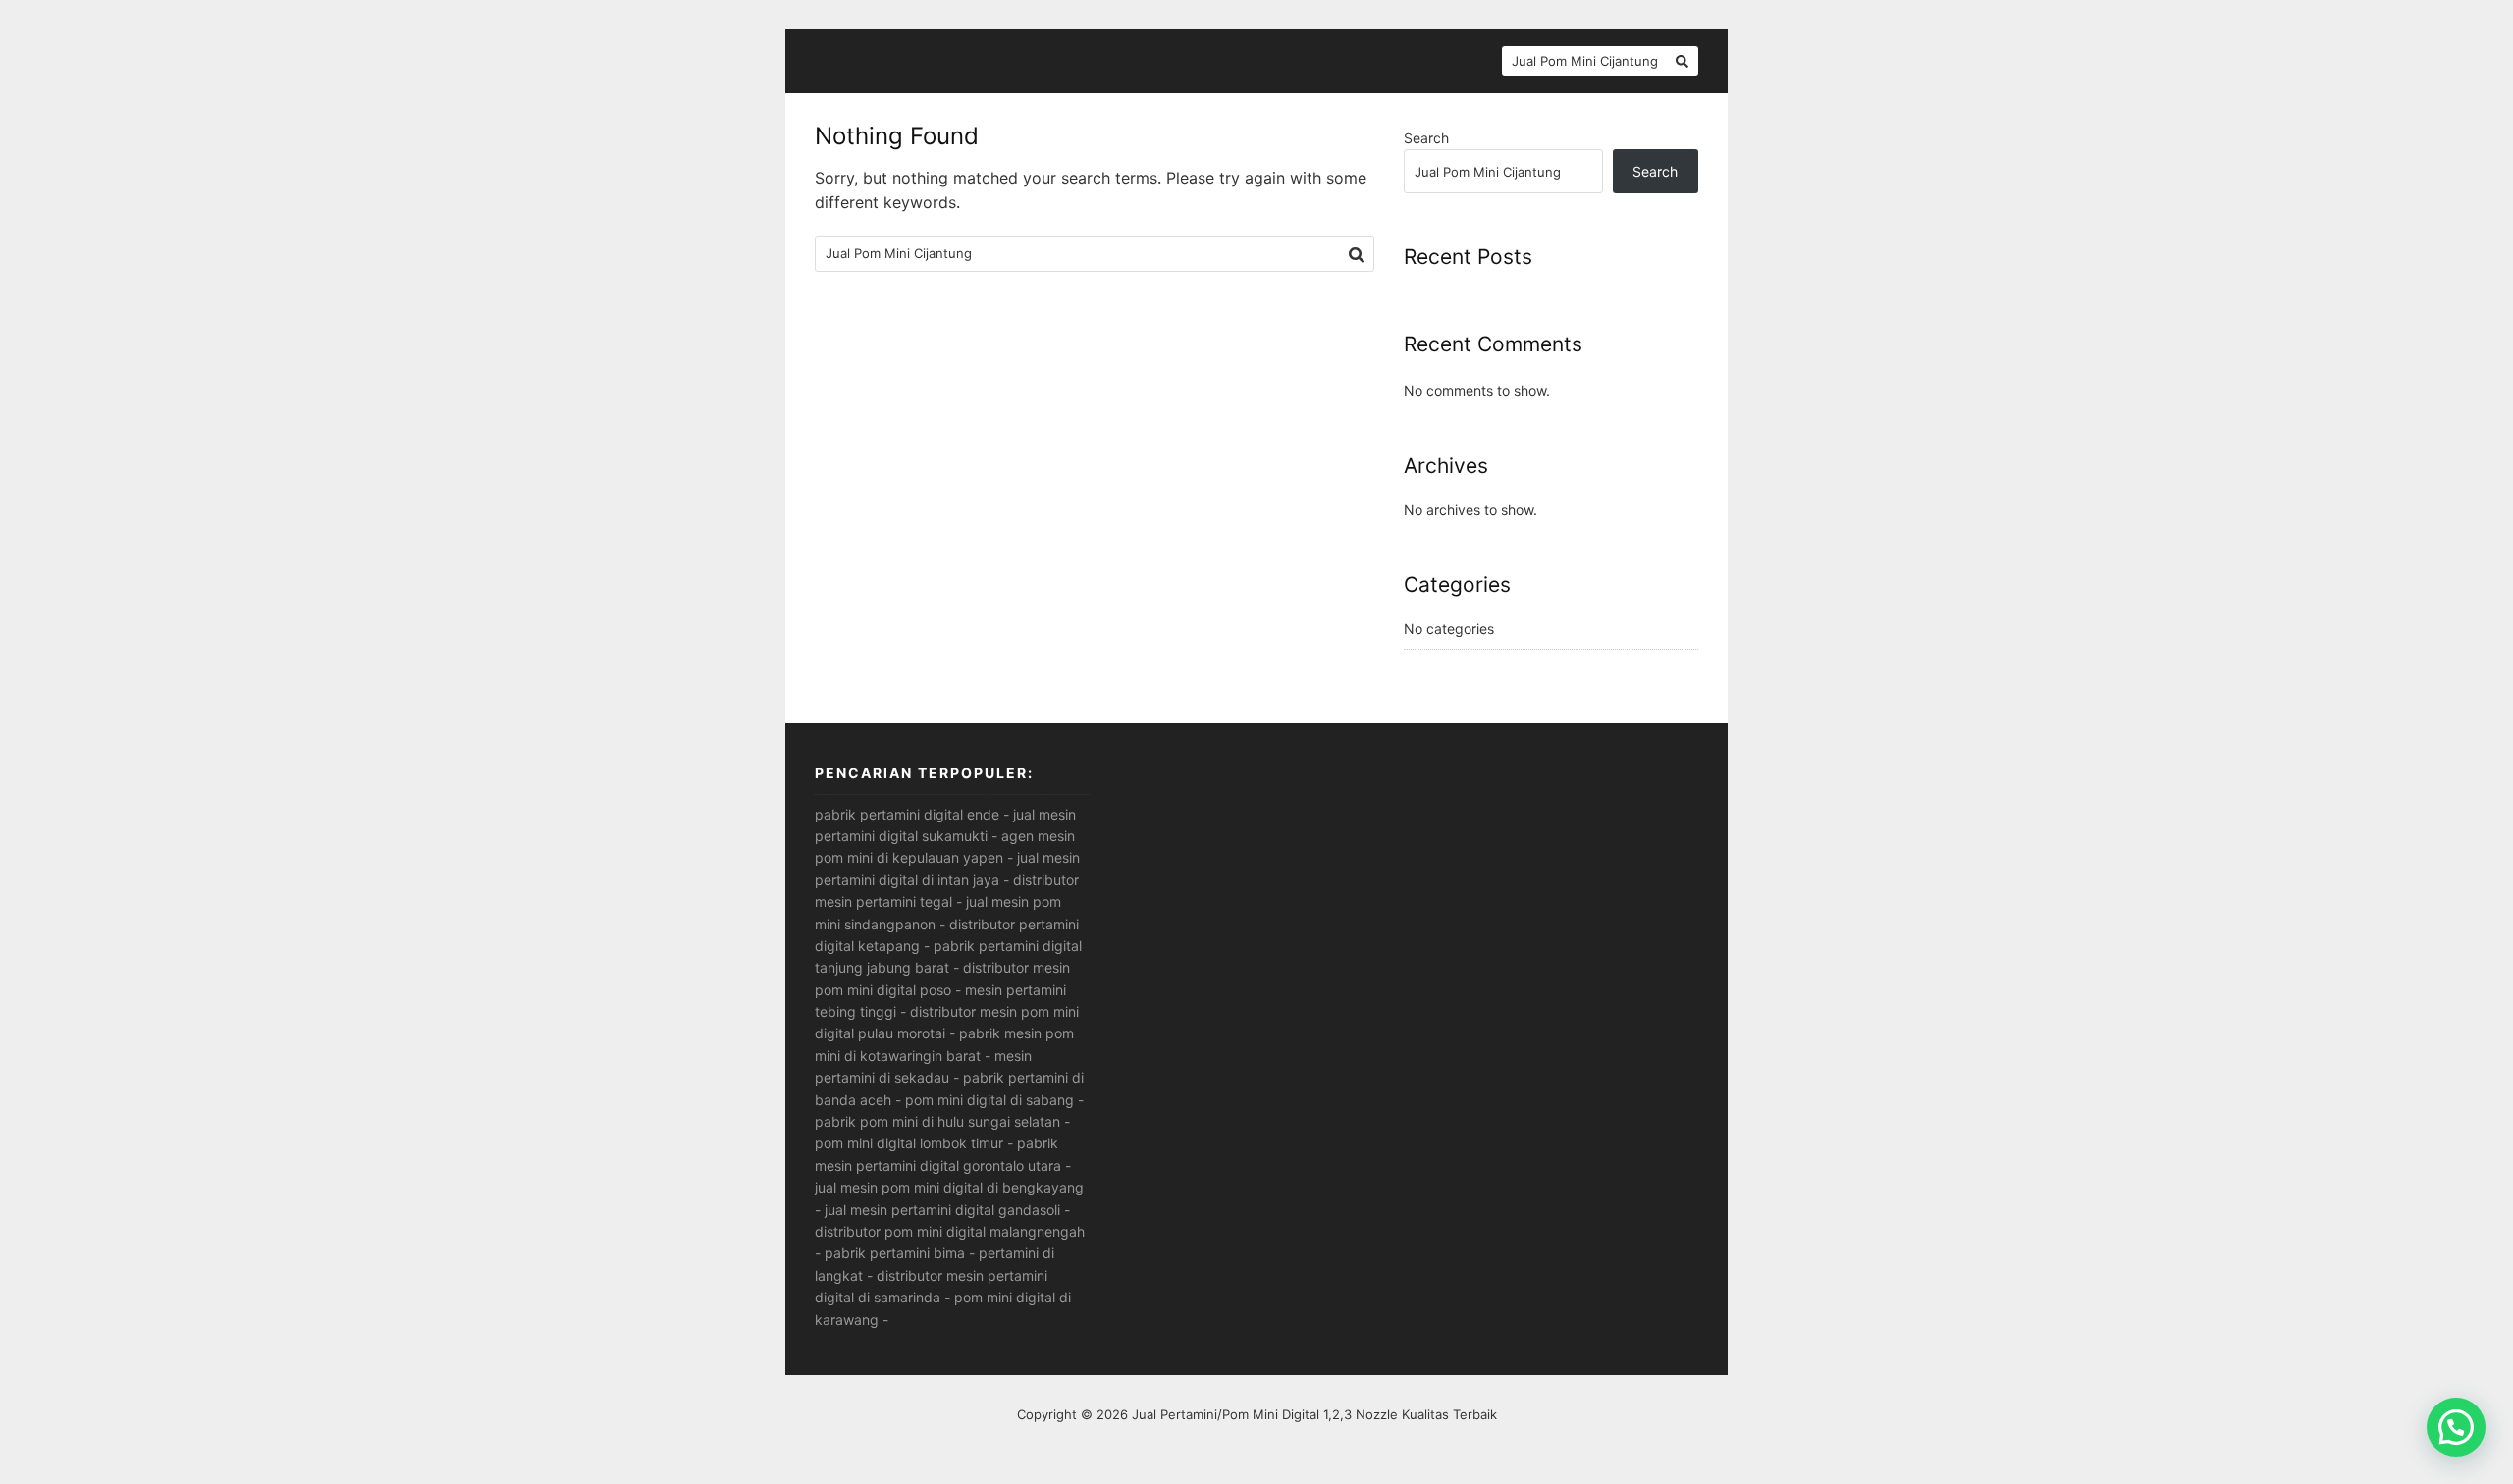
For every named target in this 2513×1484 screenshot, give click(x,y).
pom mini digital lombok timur (909, 1143)
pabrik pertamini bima (895, 1253)
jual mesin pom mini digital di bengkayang (949, 1187)
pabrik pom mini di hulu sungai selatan (937, 1121)
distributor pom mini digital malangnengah (950, 1231)
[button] (2456, 1427)
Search (1426, 138)
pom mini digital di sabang (989, 1100)
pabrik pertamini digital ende (907, 814)
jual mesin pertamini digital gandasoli (942, 1210)
